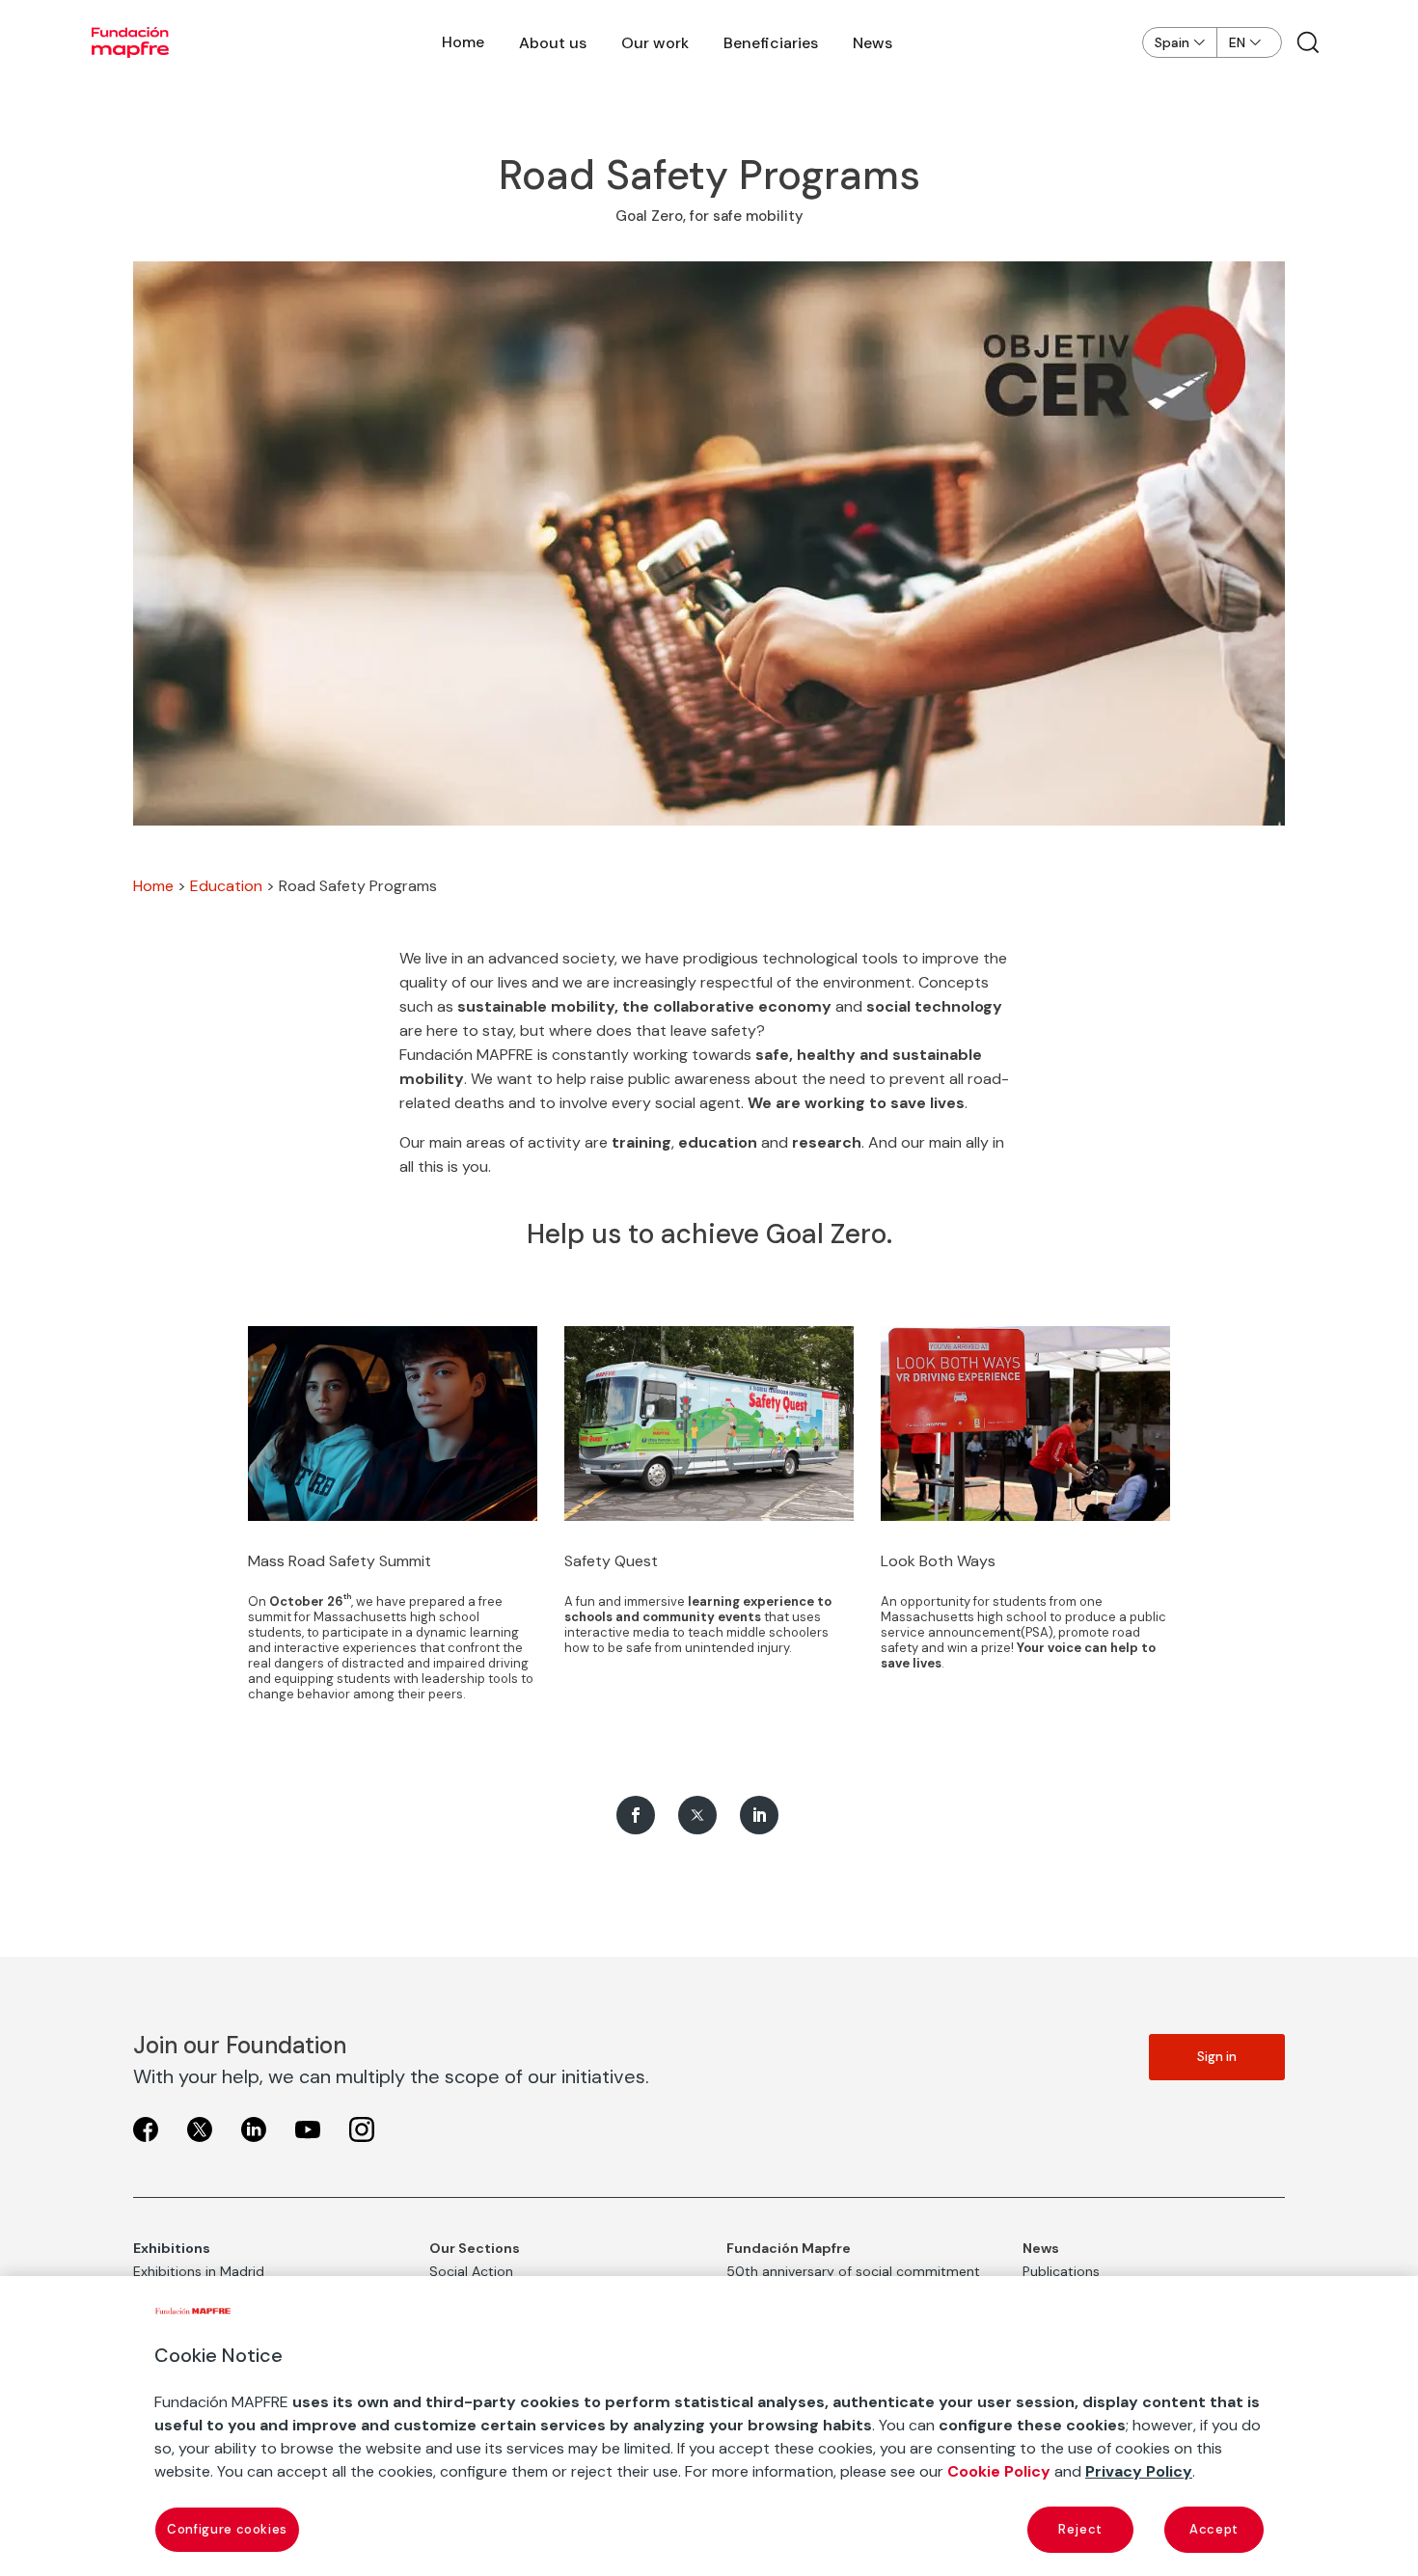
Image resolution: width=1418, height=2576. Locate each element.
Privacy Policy (1139, 2471)
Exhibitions (172, 2248)
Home (463, 42)
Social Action (471, 2271)
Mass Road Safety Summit (340, 1561)
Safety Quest (611, 1561)
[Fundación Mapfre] (130, 42)
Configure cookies (227, 2529)
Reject (1080, 2529)
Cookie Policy (999, 2471)
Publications (1061, 2271)
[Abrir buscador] (1308, 42)
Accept (1214, 2529)
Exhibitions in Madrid (199, 2271)
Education (226, 886)
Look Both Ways (938, 1561)
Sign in (1217, 2057)
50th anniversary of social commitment (853, 2271)
